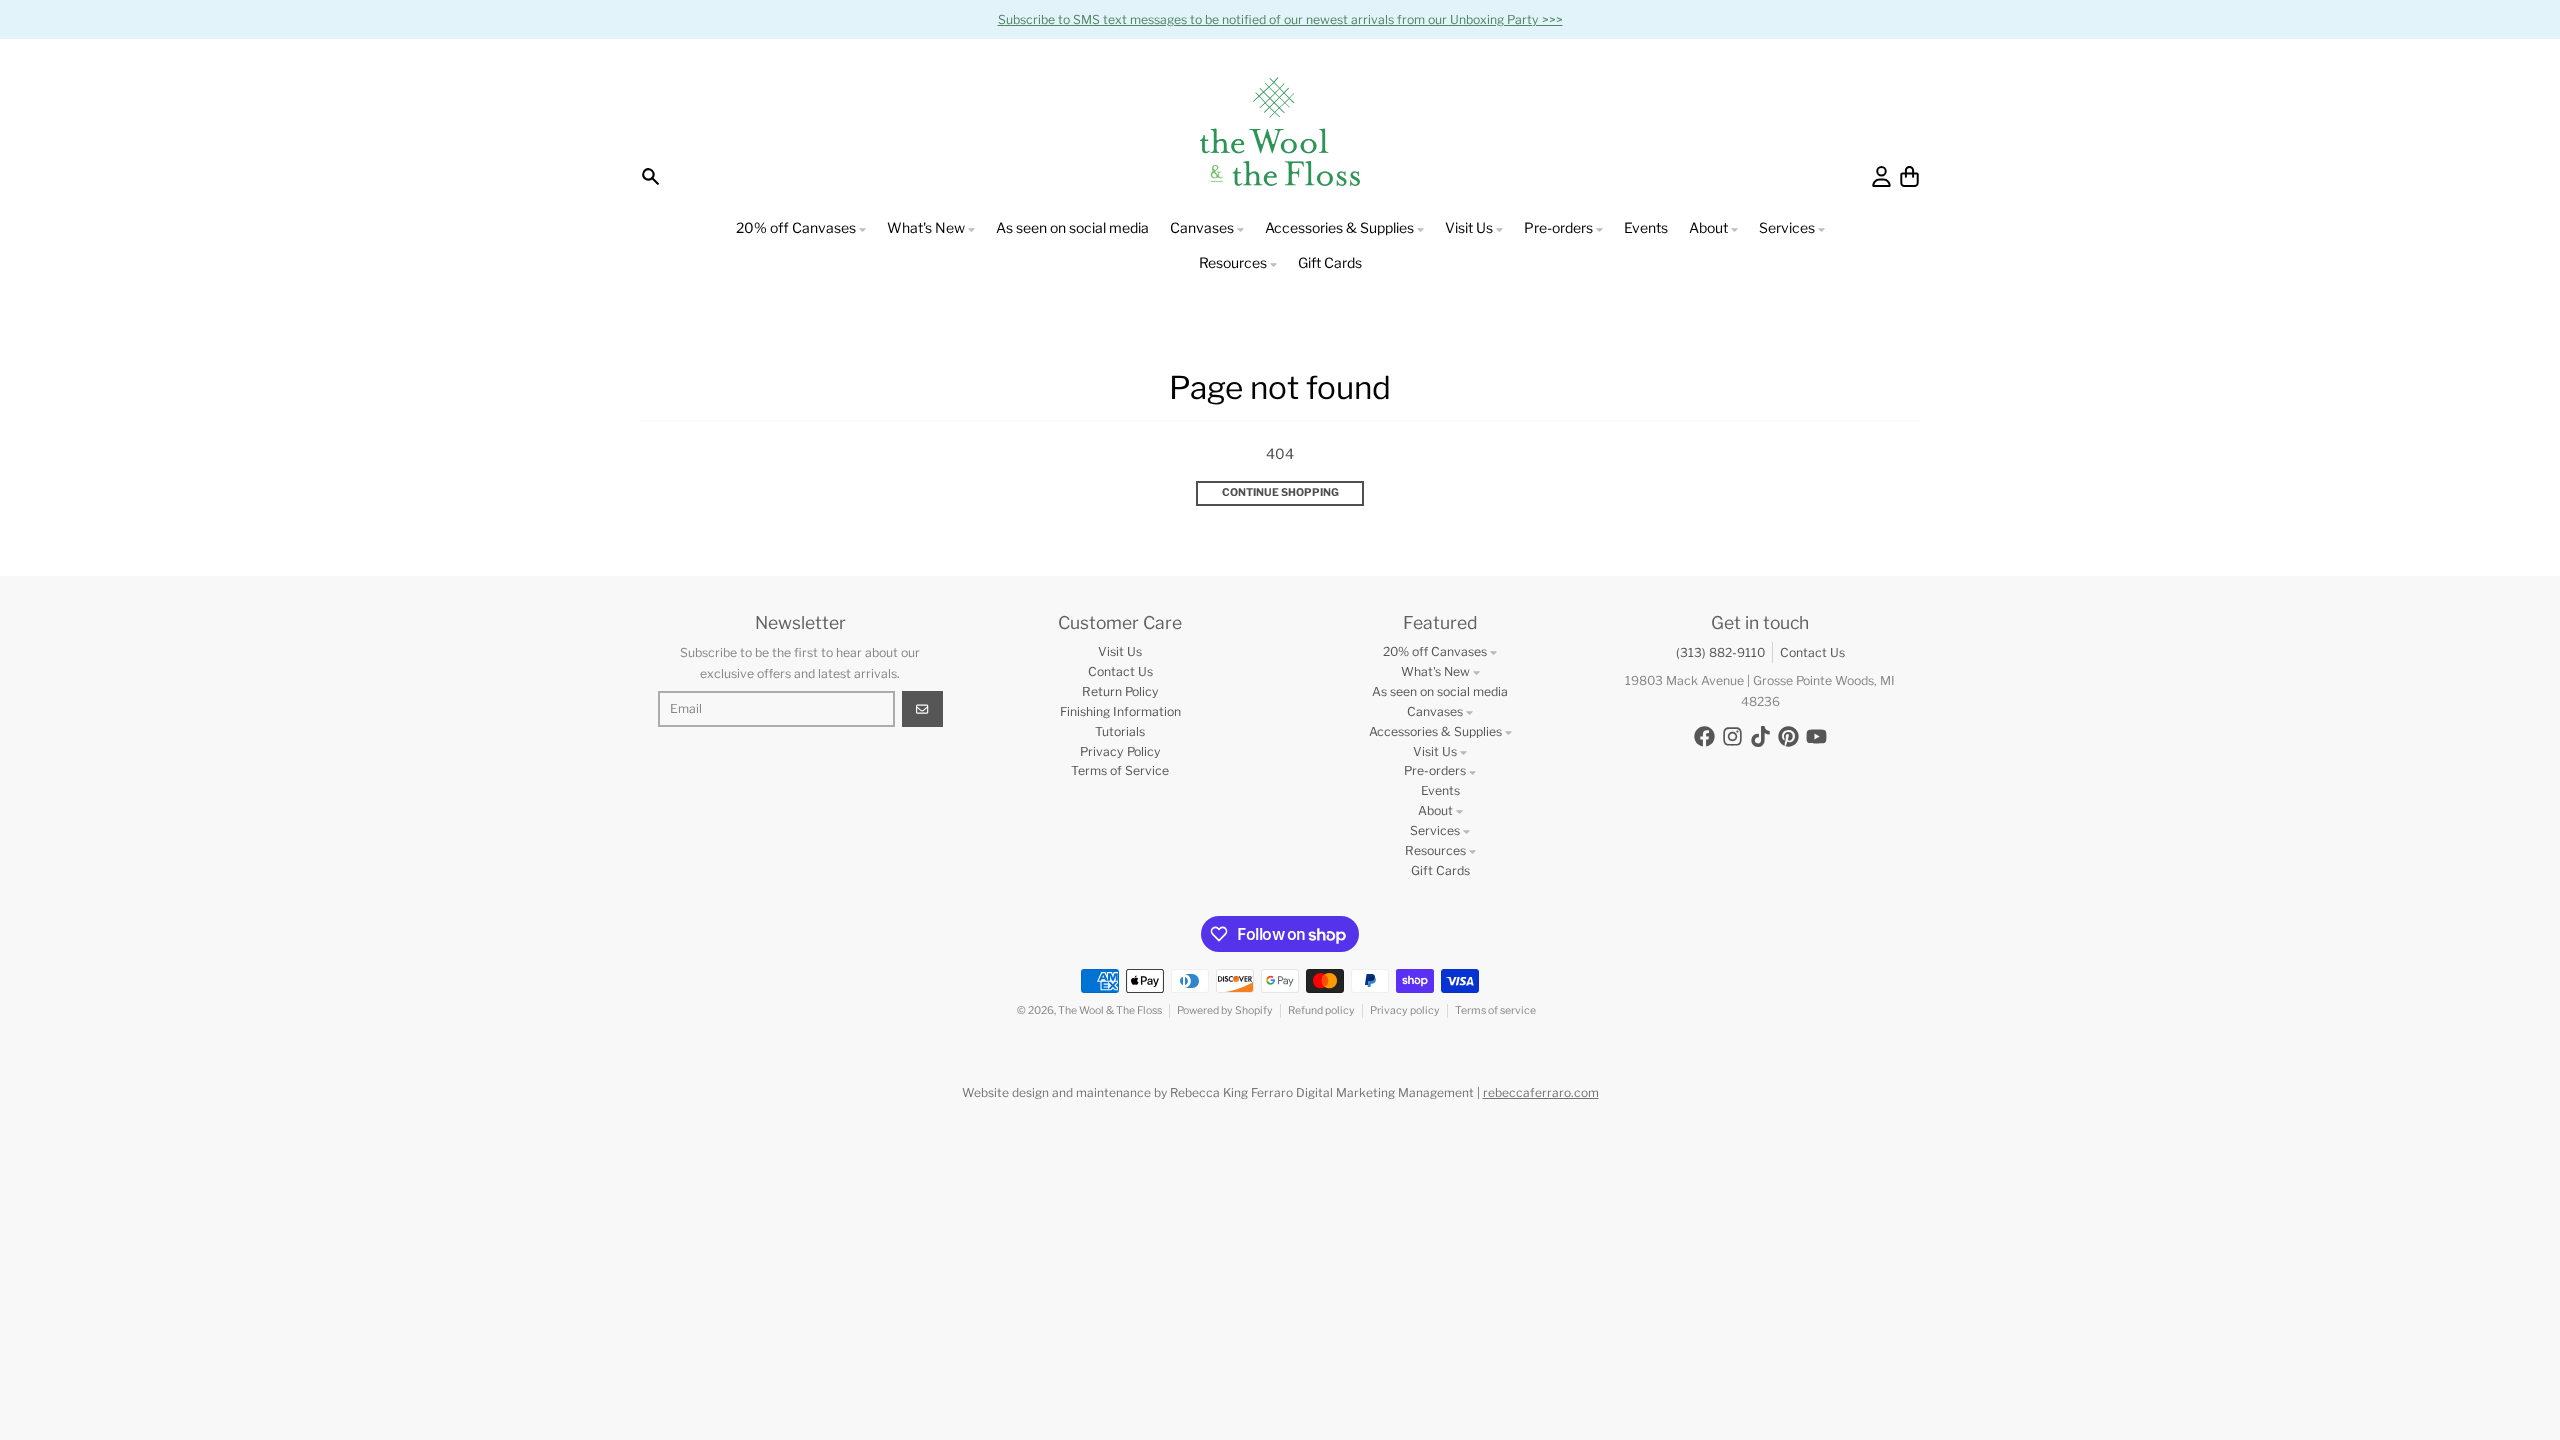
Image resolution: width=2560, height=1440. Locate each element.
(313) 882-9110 (1720, 652)
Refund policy (1321, 1010)
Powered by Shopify (1225, 1010)
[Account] (1881, 176)
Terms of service (1495, 1010)
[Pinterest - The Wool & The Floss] (1788, 736)
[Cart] (1909, 176)
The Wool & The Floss (1110, 1010)
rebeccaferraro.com (1541, 1092)
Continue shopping (1280, 492)
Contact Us (1812, 652)
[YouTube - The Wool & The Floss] (1816, 736)
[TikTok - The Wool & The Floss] (1760, 736)
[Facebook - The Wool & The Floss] (1704, 736)
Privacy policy (1405, 1010)
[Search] (650, 176)
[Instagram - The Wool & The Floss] (1732, 736)
